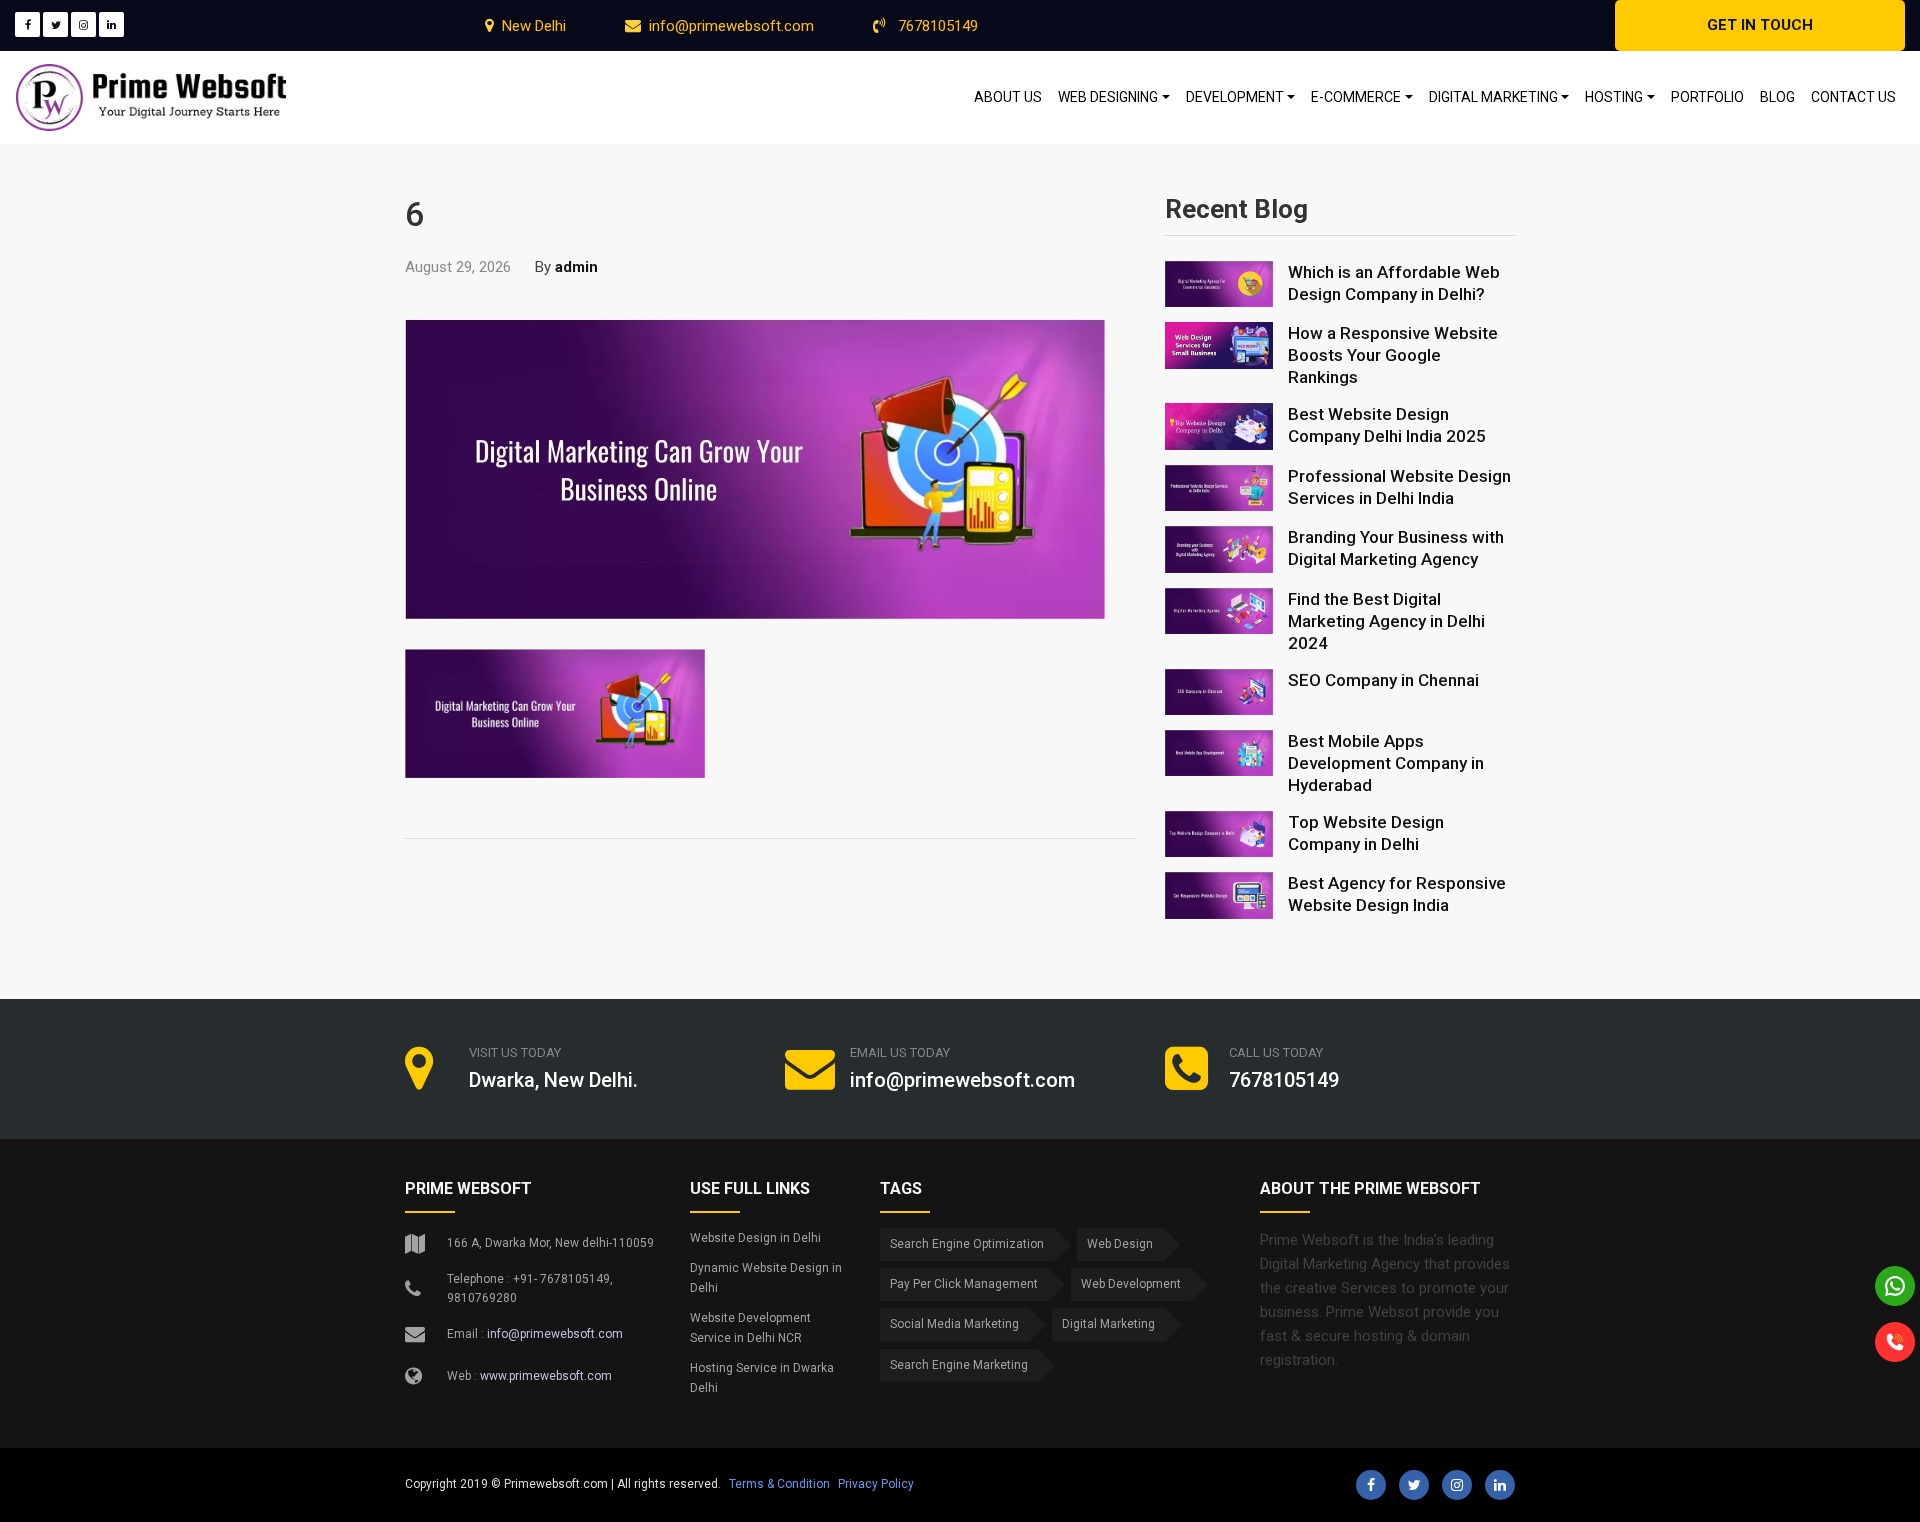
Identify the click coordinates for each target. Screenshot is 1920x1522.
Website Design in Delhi (755, 1238)
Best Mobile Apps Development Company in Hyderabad (1386, 763)
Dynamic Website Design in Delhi (766, 1278)
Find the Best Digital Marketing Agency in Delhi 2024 (1386, 621)
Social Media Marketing (954, 1324)
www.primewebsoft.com (546, 1376)
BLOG (1777, 97)
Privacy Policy (876, 1484)
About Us (1008, 97)
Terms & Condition (779, 1484)
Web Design (1120, 1244)
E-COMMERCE (1356, 97)
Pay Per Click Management (964, 1284)
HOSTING (1614, 97)
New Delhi (534, 26)
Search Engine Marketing (959, 1365)
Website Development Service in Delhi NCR (750, 1328)
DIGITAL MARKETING (1493, 97)
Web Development (1131, 1284)
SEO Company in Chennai (1383, 680)
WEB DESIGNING (1108, 97)
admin (576, 267)
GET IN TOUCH (1760, 25)
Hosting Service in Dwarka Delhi (762, 1378)
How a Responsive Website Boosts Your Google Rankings (1393, 355)
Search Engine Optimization (967, 1244)
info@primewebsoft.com (731, 26)
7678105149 (936, 26)
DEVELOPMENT (1235, 97)
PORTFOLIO (1707, 97)
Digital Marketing (1108, 1324)
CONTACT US (1853, 97)
